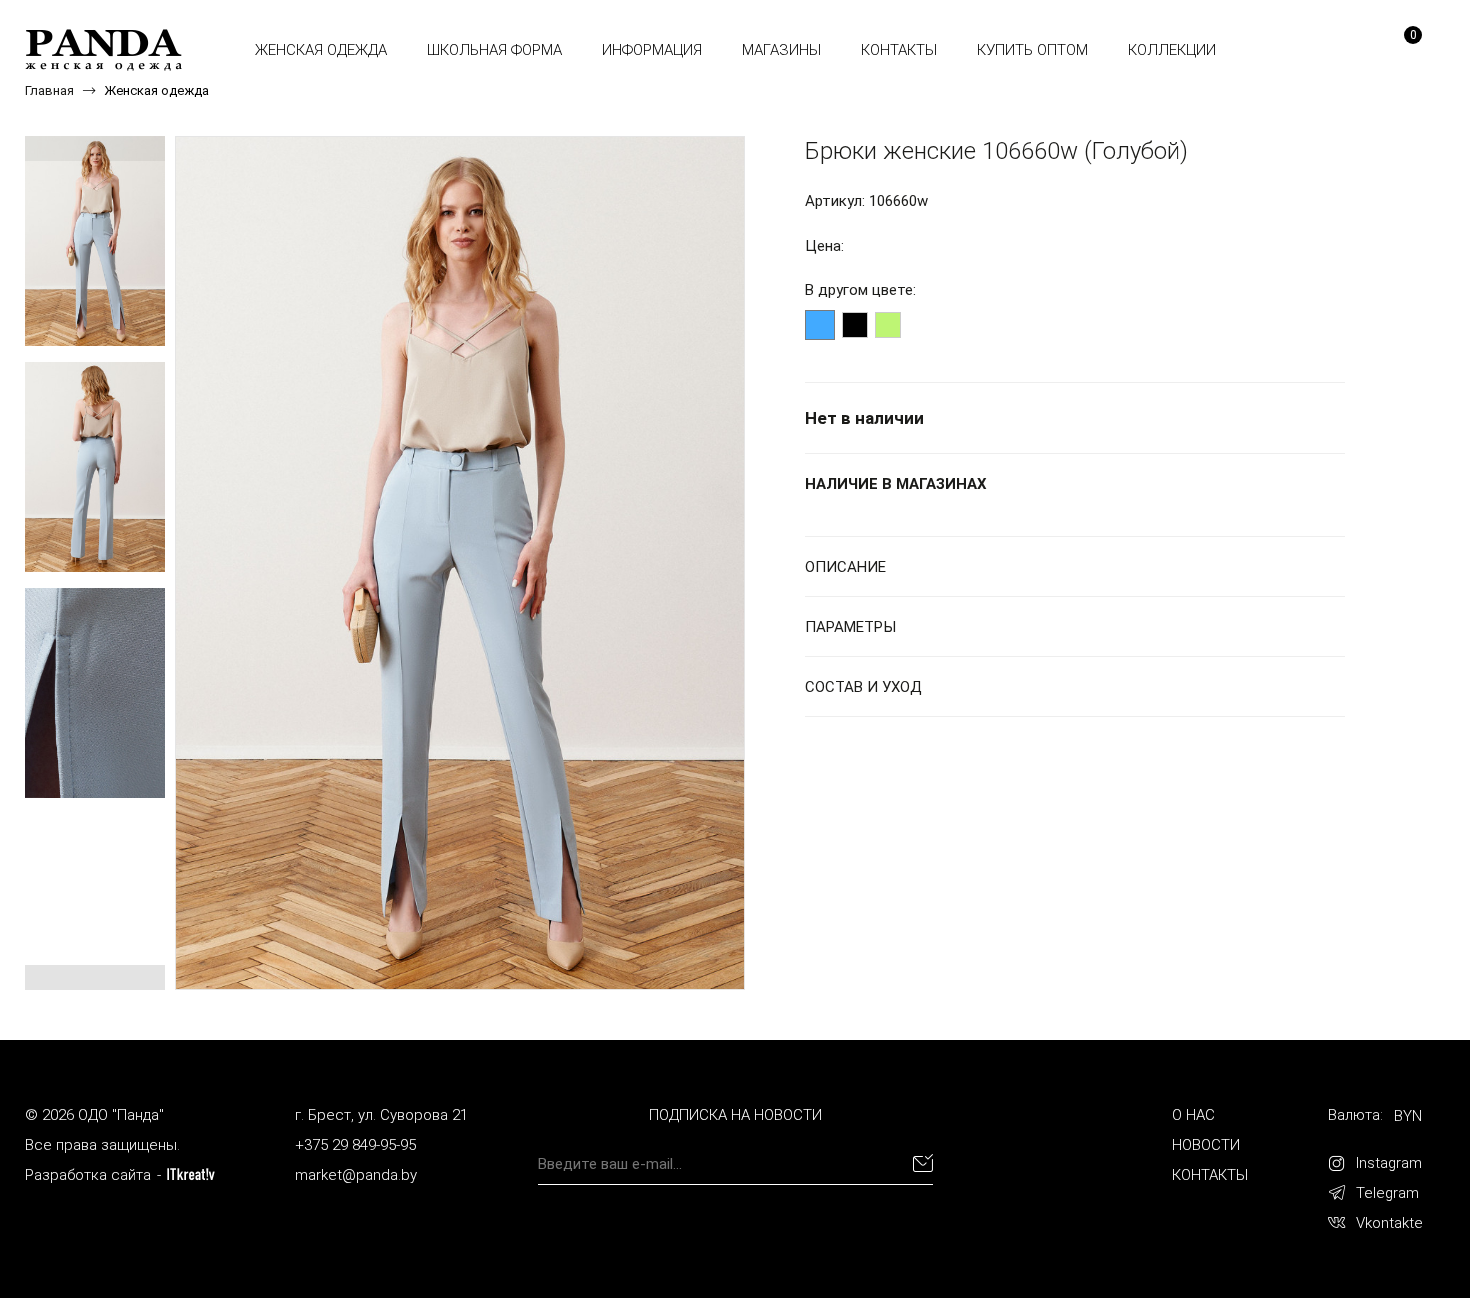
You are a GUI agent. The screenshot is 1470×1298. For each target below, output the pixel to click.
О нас (1193, 1115)
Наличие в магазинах (896, 484)
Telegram (1387, 1193)
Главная (49, 90)
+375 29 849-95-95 (355, 1145)
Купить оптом (1032, 50)
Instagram (1389, 1163)
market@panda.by (356, 1175)
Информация (652, 50)
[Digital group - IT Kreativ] (191, 1174)
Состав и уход (863, 687)
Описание (845, 567)
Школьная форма (494, 50)
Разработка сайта (88, 1175)
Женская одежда (321, 50)
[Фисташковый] (888, 325)
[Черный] (855, 325)
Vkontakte (1389, 1223)
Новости (1206, 1145)
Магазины (781, 50)
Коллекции (1172, 50)
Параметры (850, 627)
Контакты (899, 50)
